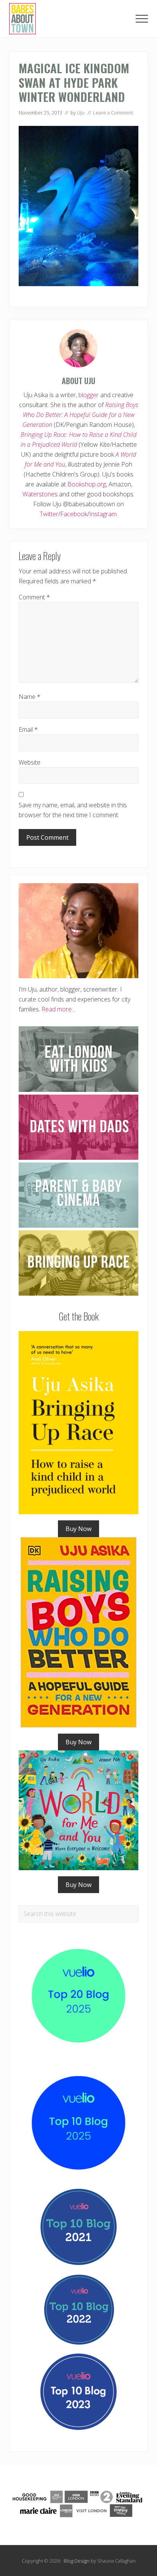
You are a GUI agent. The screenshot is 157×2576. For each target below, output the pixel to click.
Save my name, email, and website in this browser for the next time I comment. (73, 810)
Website (30, 762)
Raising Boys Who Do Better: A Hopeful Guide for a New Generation (80, 415)
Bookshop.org (87, 484)
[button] (142, 19)
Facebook (74, 514)
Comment (34, 597)
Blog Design (77, 2561)
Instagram (103, 514)
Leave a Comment (113, 113)
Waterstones (40, 494)
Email (28, 729)
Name (30, 697)
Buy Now (78, 1529)
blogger (89, 395)
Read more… (59, 1009)
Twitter (49, 514)
